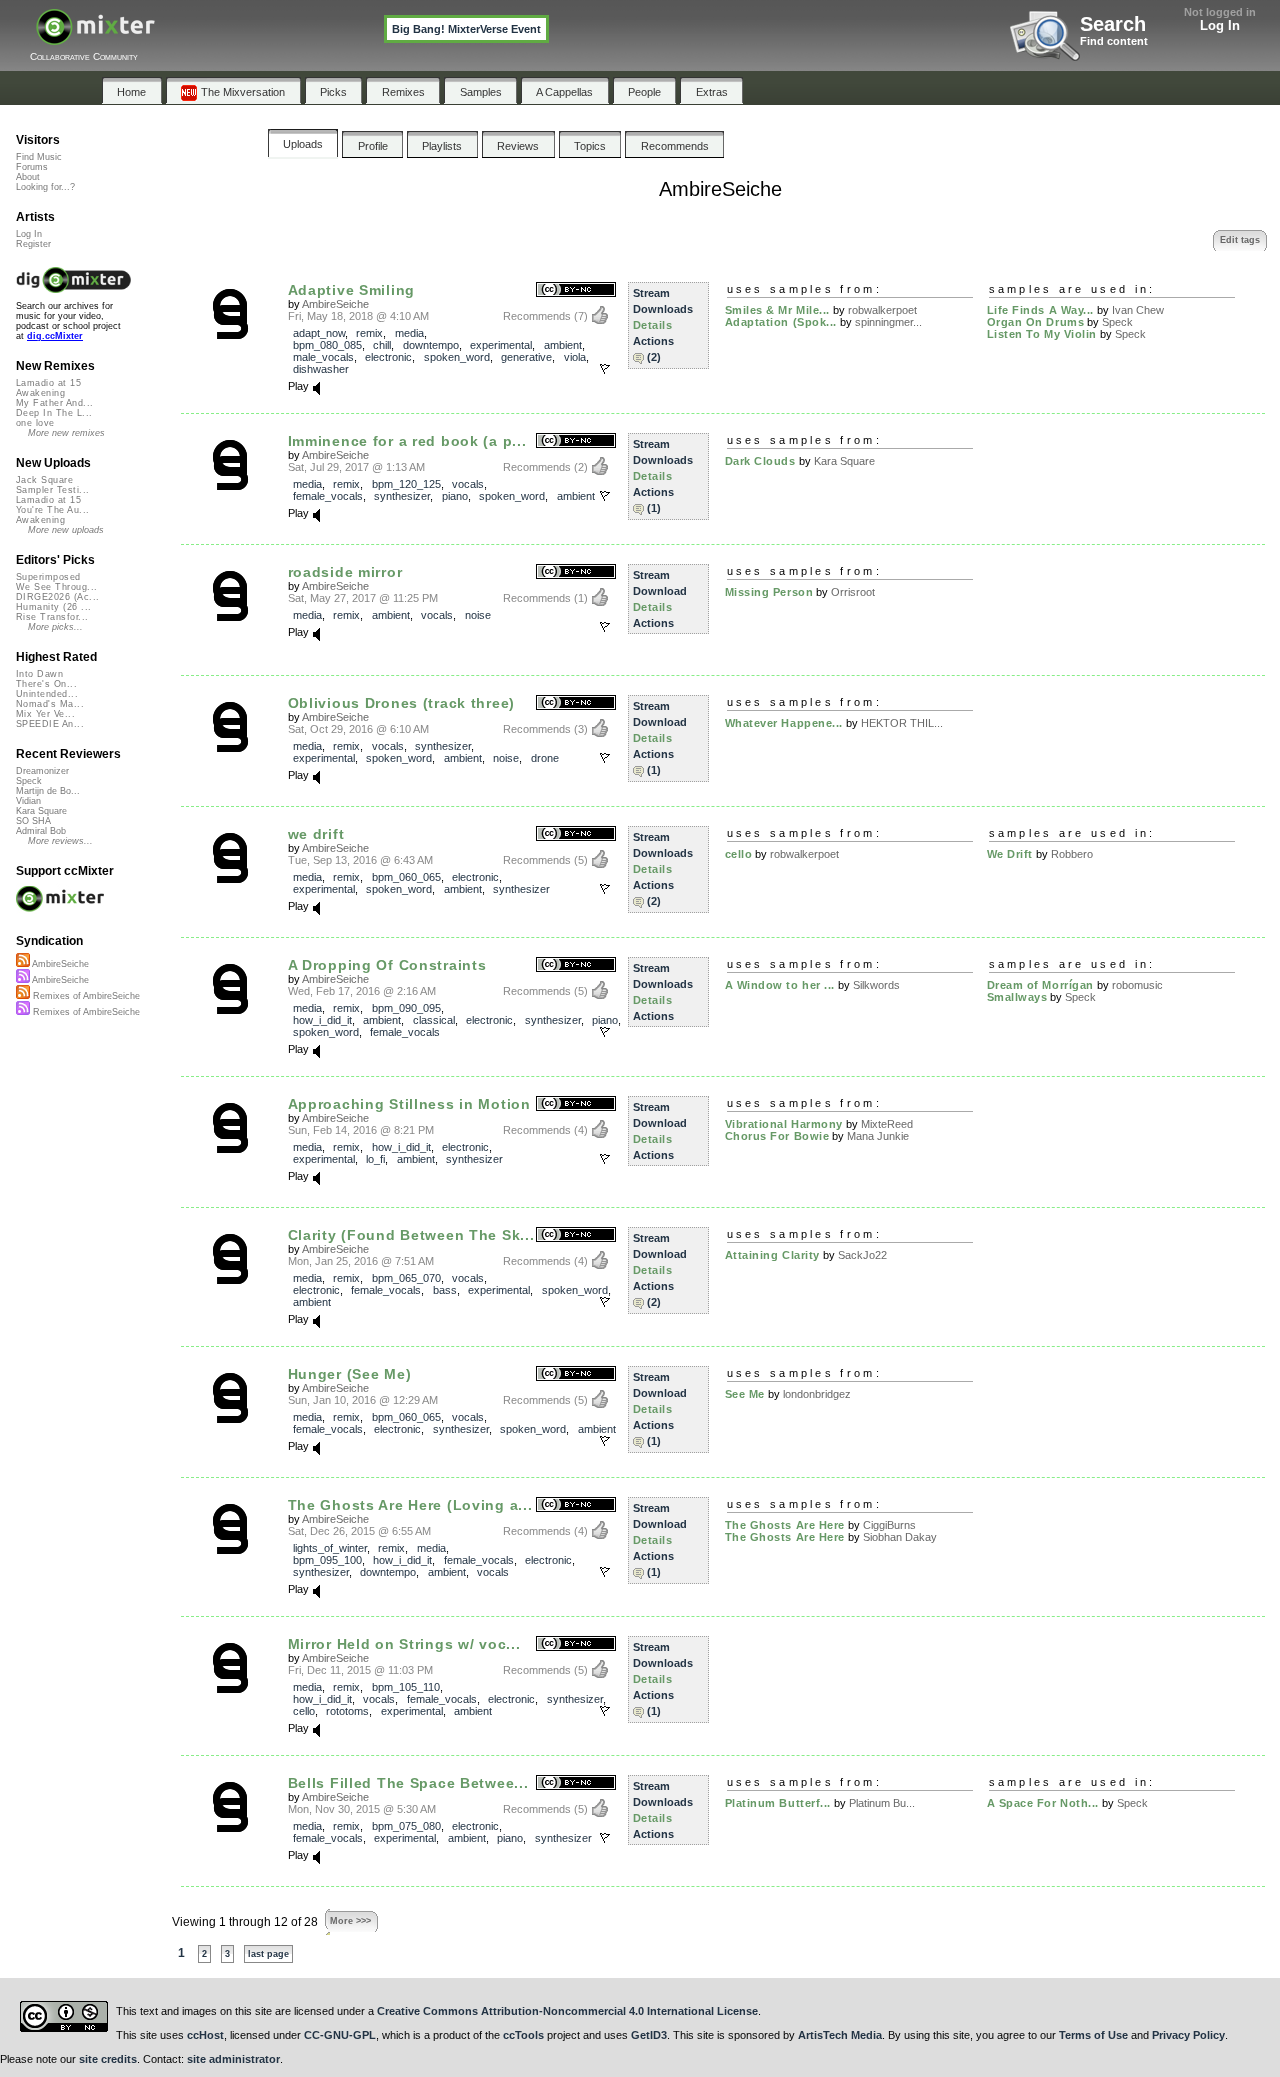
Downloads (663, 309)
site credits (108, 2059)
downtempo (431, 345)
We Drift (1010, 854)
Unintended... (47, 694)
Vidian (28, 801)
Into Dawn (39, 674)
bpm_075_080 (406, 1826)
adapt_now (319, 333)
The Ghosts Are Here (785, 1525)
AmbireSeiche (335, 304)
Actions (653, 341)
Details (653, 325)
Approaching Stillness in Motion (409, 1104)
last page (268, 1954)
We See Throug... (56, 587)
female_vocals (328, 496)
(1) (654, 508)
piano (455, 496)
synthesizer (402, 496)
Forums (32, 167)
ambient (563, 345)
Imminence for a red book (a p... (407, 441)
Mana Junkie (878, 1136)
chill (382, 345)
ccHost (205, 2035)
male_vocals (323, 357)
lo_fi (375, 1159)
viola (575, 357)
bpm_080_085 (327, 345)
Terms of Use (1093, 2035)
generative (526, 357)
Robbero (1072, 854)
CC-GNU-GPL (340, 2035)
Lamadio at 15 (48, 383)
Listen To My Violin (1042, 334)
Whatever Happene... (784, 723)
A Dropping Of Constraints (387, 965)
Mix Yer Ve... (45, 714)
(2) (654, 357)
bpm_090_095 (406, 1008)
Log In (1220, 25)
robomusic (1137, 985)
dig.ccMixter (55, 336)
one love (35, 423)
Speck (1117, 322)
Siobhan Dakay (900, 1537)
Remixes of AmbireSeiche (85, 996)
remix (369, 333)
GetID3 (649, 2035)
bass (445, 1290)
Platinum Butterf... (778, 1803)
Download (660, 591)
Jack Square (44, 480)
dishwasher (321, 369)
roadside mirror (345, 572)
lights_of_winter (330, 1548)
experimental (501, 345)
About (28, 177)
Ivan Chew (1138, 310)
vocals (468, 484)
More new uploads (66, 530)
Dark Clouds (760, 461)
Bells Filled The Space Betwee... (408, 1783)
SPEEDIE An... (50, 724)
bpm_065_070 (406, 1278)
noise (478, 615)
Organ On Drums (1036, 322)
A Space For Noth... (1043, 1803)
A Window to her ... (780, 985)
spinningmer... (888, 322)
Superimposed (48, 577)
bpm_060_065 (406, 877)
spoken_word (457, 357)
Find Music (39, 157)
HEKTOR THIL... (902, 723)
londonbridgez (817, 1394)
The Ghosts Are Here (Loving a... (410, 1505)
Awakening (40, 393)
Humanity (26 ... (53, 607)
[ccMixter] (95, 37)
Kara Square (844, 461)
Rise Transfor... (52, 617)
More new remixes (66, 433)
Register (33, 244)
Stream (651, 293)
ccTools (523, 2035)
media (409, 333)
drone (545, 758)
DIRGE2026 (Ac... (57, 597)
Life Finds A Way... (1040, 310)
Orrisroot (853, 592)
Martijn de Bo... (48, 791)
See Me (745, 1394)
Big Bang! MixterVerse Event (466, 29)
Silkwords (876, 985)
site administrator (233, 2059)
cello (739, 854)
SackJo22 (862, 1255)
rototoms (347, 1711)
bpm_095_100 (327, 1560)
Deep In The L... (54, 413)
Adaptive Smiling (351, 290)
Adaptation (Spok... (781, 322)
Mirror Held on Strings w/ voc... (404, 1644)
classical (434, 1020)
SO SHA (33, 821)
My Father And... (54, 403)
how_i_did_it (322, 1020)
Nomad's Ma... (50, 704)
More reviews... (60, 841)
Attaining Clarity (772, 1255)
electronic (388, 357)
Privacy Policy (1188, 2035)
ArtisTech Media (840, 2035)
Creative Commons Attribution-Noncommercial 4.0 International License (567, 2011)
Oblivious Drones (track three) (401, 703)
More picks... (55, 627)
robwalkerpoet (882, 310)
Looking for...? (45, 187)
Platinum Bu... (882, 1803)
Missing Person (769, 592)
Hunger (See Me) (350, 1374)
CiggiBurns (889, 1525)
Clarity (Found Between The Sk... (411, 1235)
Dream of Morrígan (1040, 985)
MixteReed (887, 1124)
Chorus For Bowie (777, 1136)
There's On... (46, 684)
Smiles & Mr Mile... (777, 310)
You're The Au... (52, 510)
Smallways (1017, 997)
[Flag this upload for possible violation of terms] (605, 369)
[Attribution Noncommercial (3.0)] (576, 290)
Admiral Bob (41, 831)
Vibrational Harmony (784, 1124)
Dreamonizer (42, 771)
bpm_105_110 (406, 1687)
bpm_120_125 (406, 484)
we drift (316, 834)
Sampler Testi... (52, 490)
